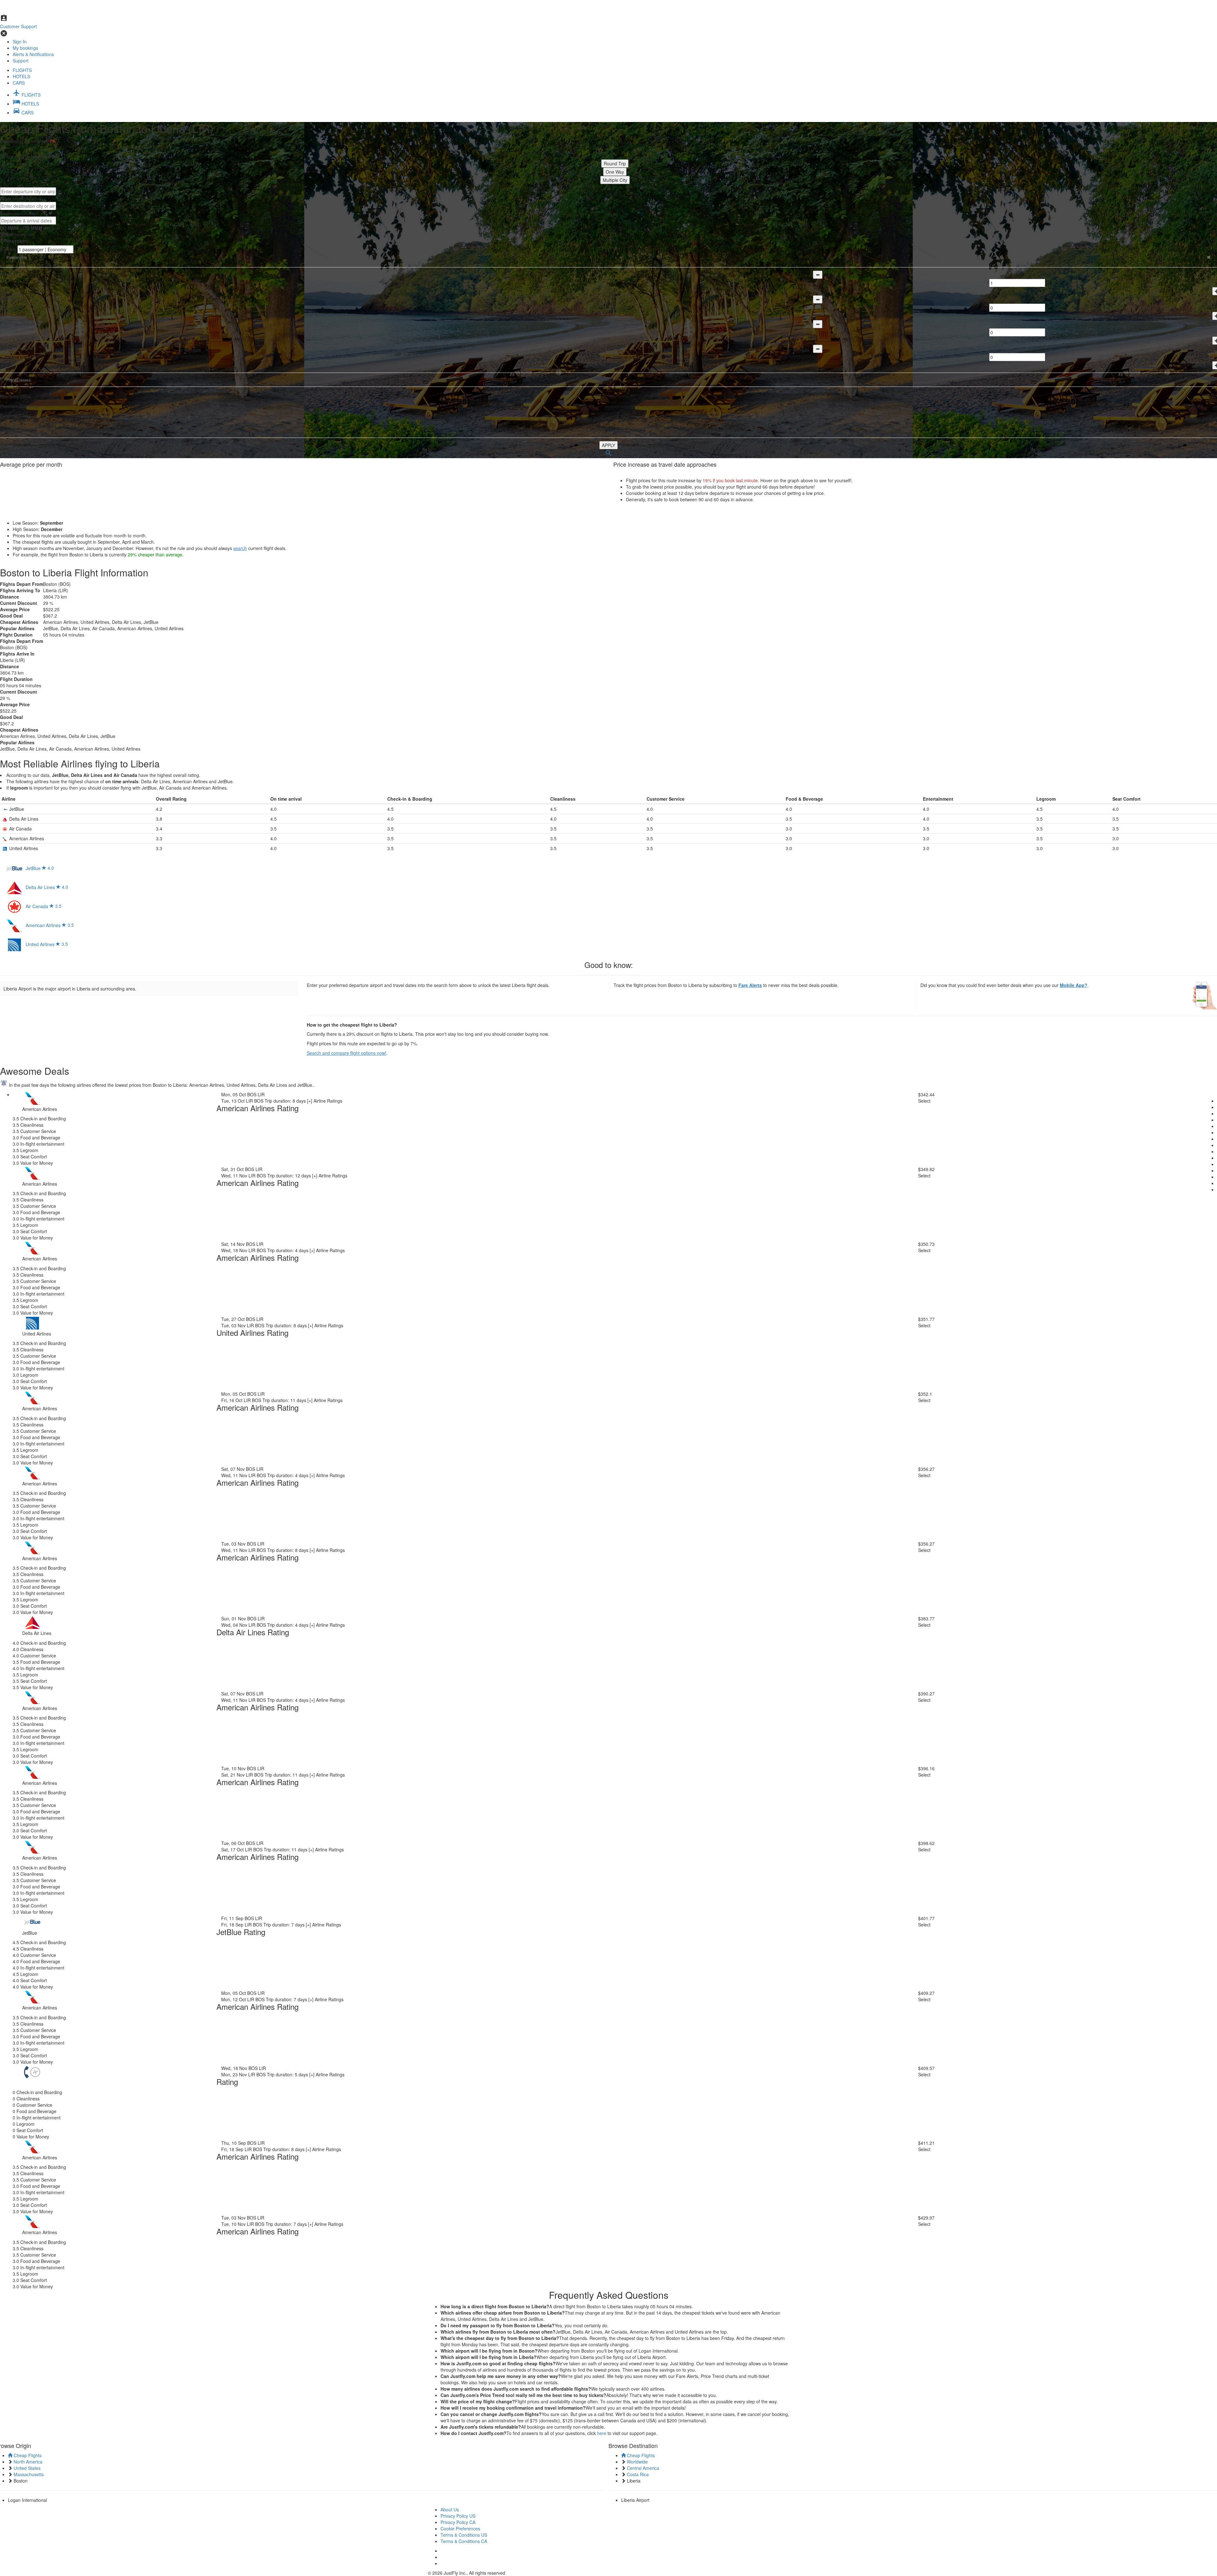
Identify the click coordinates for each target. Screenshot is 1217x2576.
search (240, 548)
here (602, 2433)
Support (21, 61)
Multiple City (615, 180)
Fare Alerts (750, 985)
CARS (19, 83)
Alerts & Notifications (33, 54)
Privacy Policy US (458, 2516)
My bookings (25, 48)
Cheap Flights (27, 2455)
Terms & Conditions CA (464, 2541)
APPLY (608, 445)
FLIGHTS (22, 70)
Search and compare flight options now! (347, 1053)
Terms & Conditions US (464, 2535)
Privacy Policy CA (458, 2522)
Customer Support (18, 26)
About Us (450, 2509)
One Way (615, 172)
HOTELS (21, 76)
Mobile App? (1074, 985)
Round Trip (615, 163)
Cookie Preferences (460, 2528)
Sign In (20, 42)
